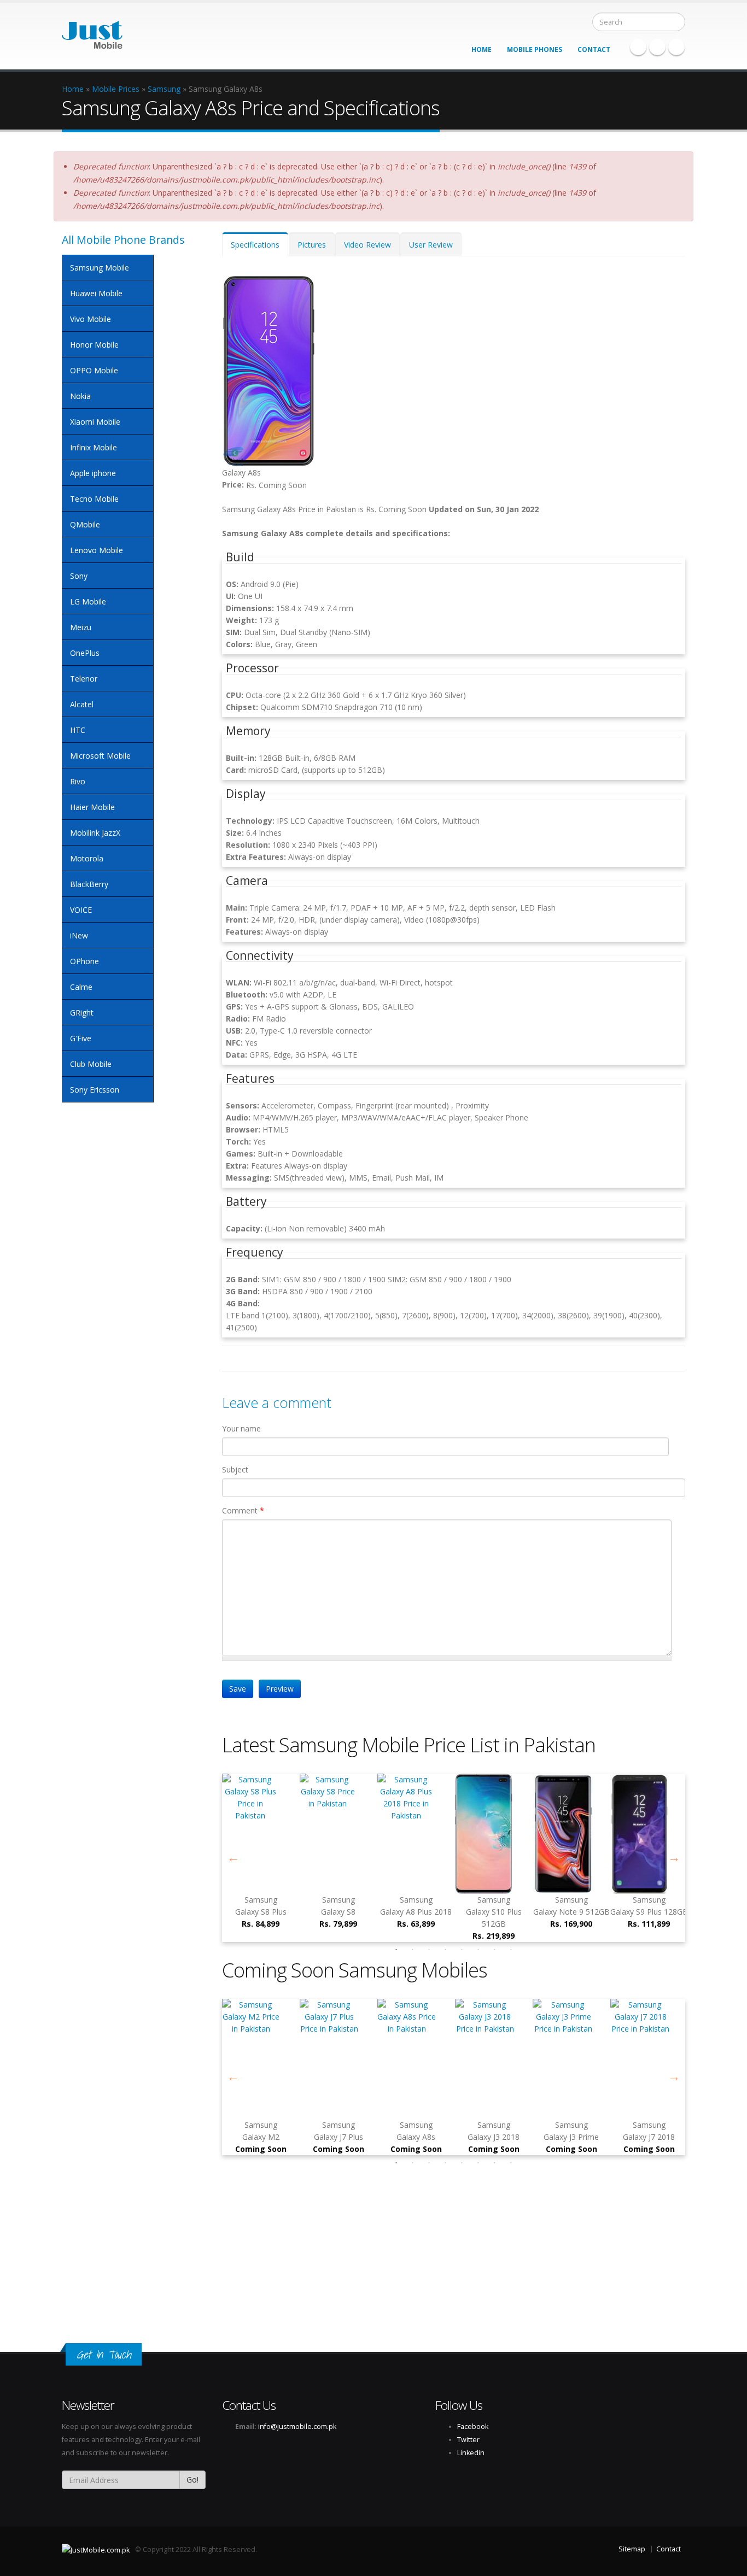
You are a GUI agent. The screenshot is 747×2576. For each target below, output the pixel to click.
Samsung (164, 89)
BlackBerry (89, 884)
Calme (81, 987)
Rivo (78, 781)
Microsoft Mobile (100, 756)
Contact (594, 49)
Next (674, 1858)
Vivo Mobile (91, 319)
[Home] (92, 31)
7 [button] (494, 1950)
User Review (431, 245)
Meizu (81, 627)
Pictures (312, 245)
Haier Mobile (92, 807)
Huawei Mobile (96, 293)
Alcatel (82, 704)
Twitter (657, 47)
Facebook (638, 47)
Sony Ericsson (95, 1090)
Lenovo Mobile (97, 550)
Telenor (84, 679)
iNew (79, 935)
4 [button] (445, 1950)
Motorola (87, 858)
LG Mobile (88, 602)
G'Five (81, 1038)
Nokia (80, 396)
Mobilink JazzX (95, 833)
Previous (234, 1858)
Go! (192, 2480)
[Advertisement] (328, 2248)
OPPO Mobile (94, 370)
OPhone (84, 961)
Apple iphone (93, 473)
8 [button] (511, 1950)
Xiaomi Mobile (95, 422)
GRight (82, 1013)
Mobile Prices (116, 89)
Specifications (259, 248)
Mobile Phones (535, 49)
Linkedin (676, 47)
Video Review (367, 245)
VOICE (81, 910)
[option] (494, 1858)
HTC (78, 730)
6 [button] (478, 1950)
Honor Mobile (94, 345)
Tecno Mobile (94, 499)
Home (482, 49)
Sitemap (632, 2549)
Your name (241, 1428)
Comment (243, 1510)
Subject (235, 1469)
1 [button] (396, 1950)
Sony (79, 576)
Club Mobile (91, 1064)
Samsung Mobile (100, 268)
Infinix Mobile (94, 447)
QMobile (85, 524)
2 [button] (412, 1950)
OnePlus (85, 653)
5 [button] (462, 1950)
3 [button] (429, 1950)
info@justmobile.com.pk (297, 2427)
